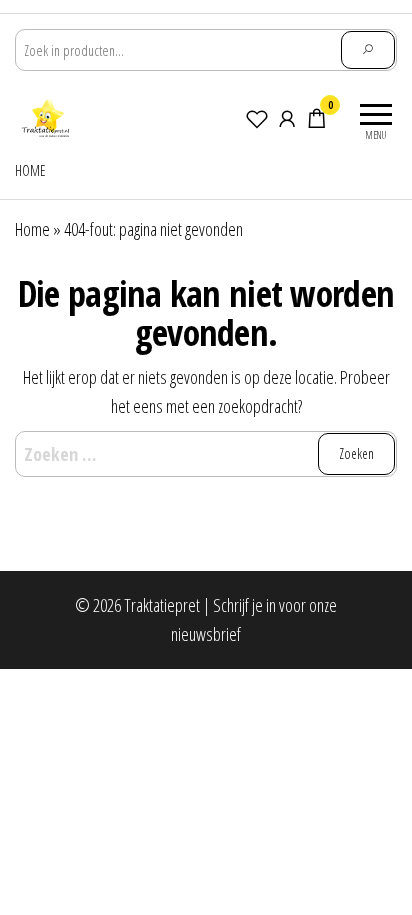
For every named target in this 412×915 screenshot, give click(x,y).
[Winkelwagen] (317, 121)
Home (30, 170)
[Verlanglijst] (257, 118)
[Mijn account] (287, 118)
